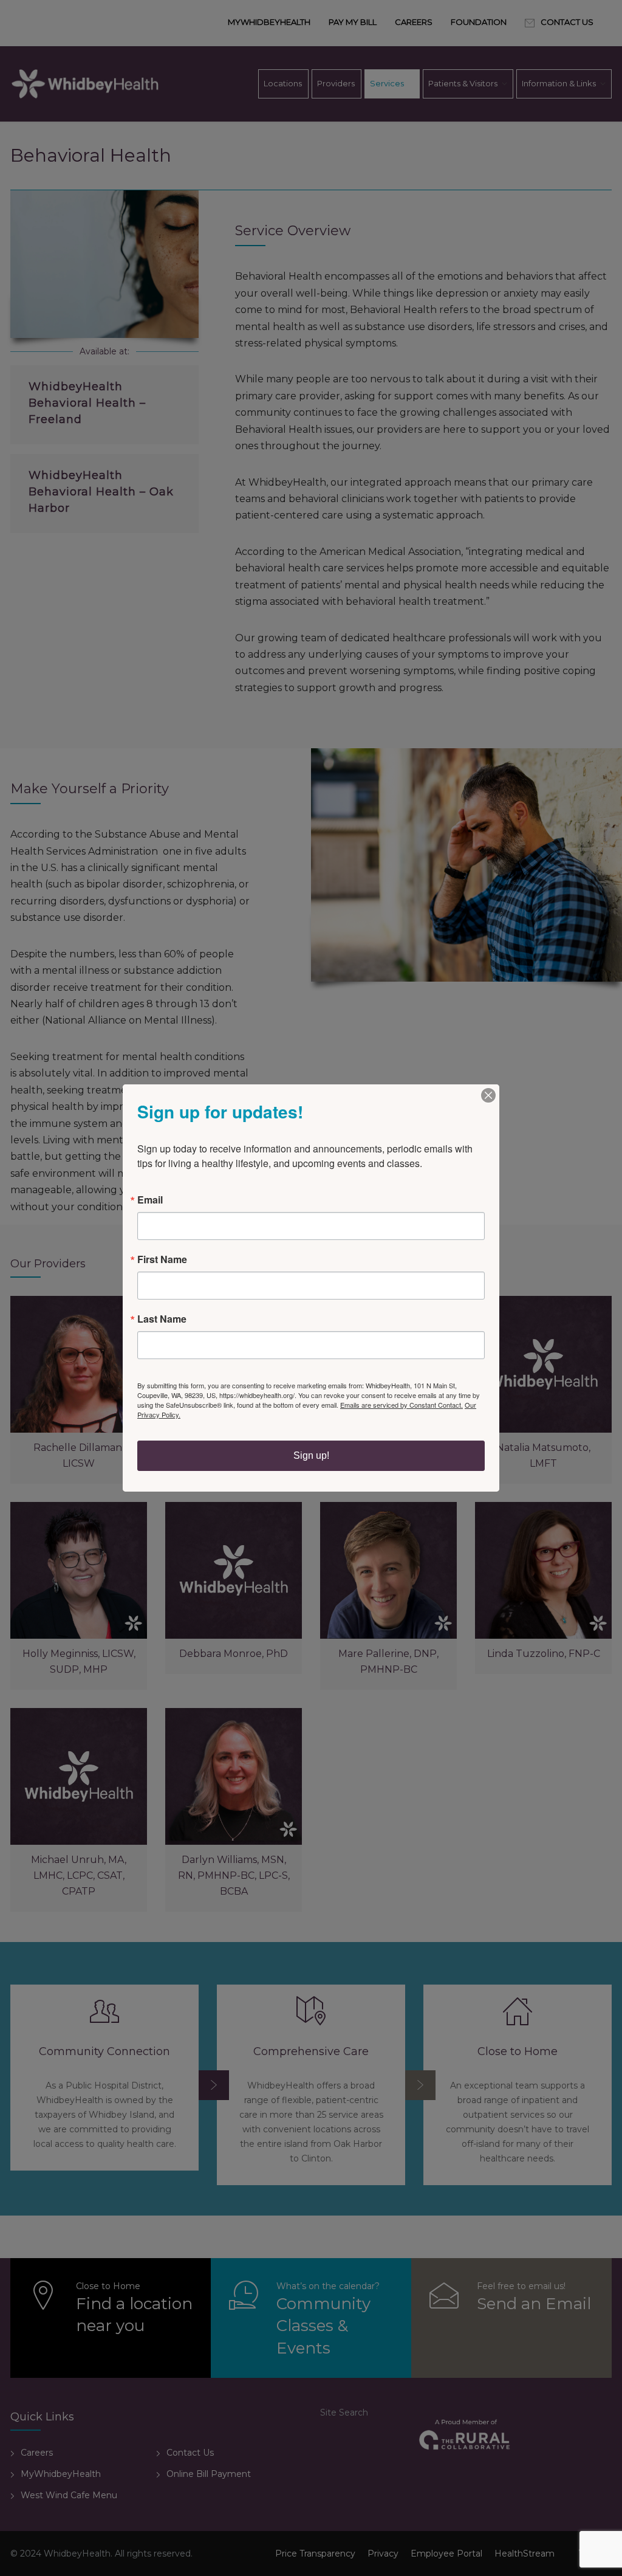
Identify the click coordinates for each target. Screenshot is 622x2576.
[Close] (488, 1095)
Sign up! (311, 1455)
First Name (162, 1259)
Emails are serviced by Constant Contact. (402, 1405)
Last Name (162, 1319)
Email (150, 1200)
